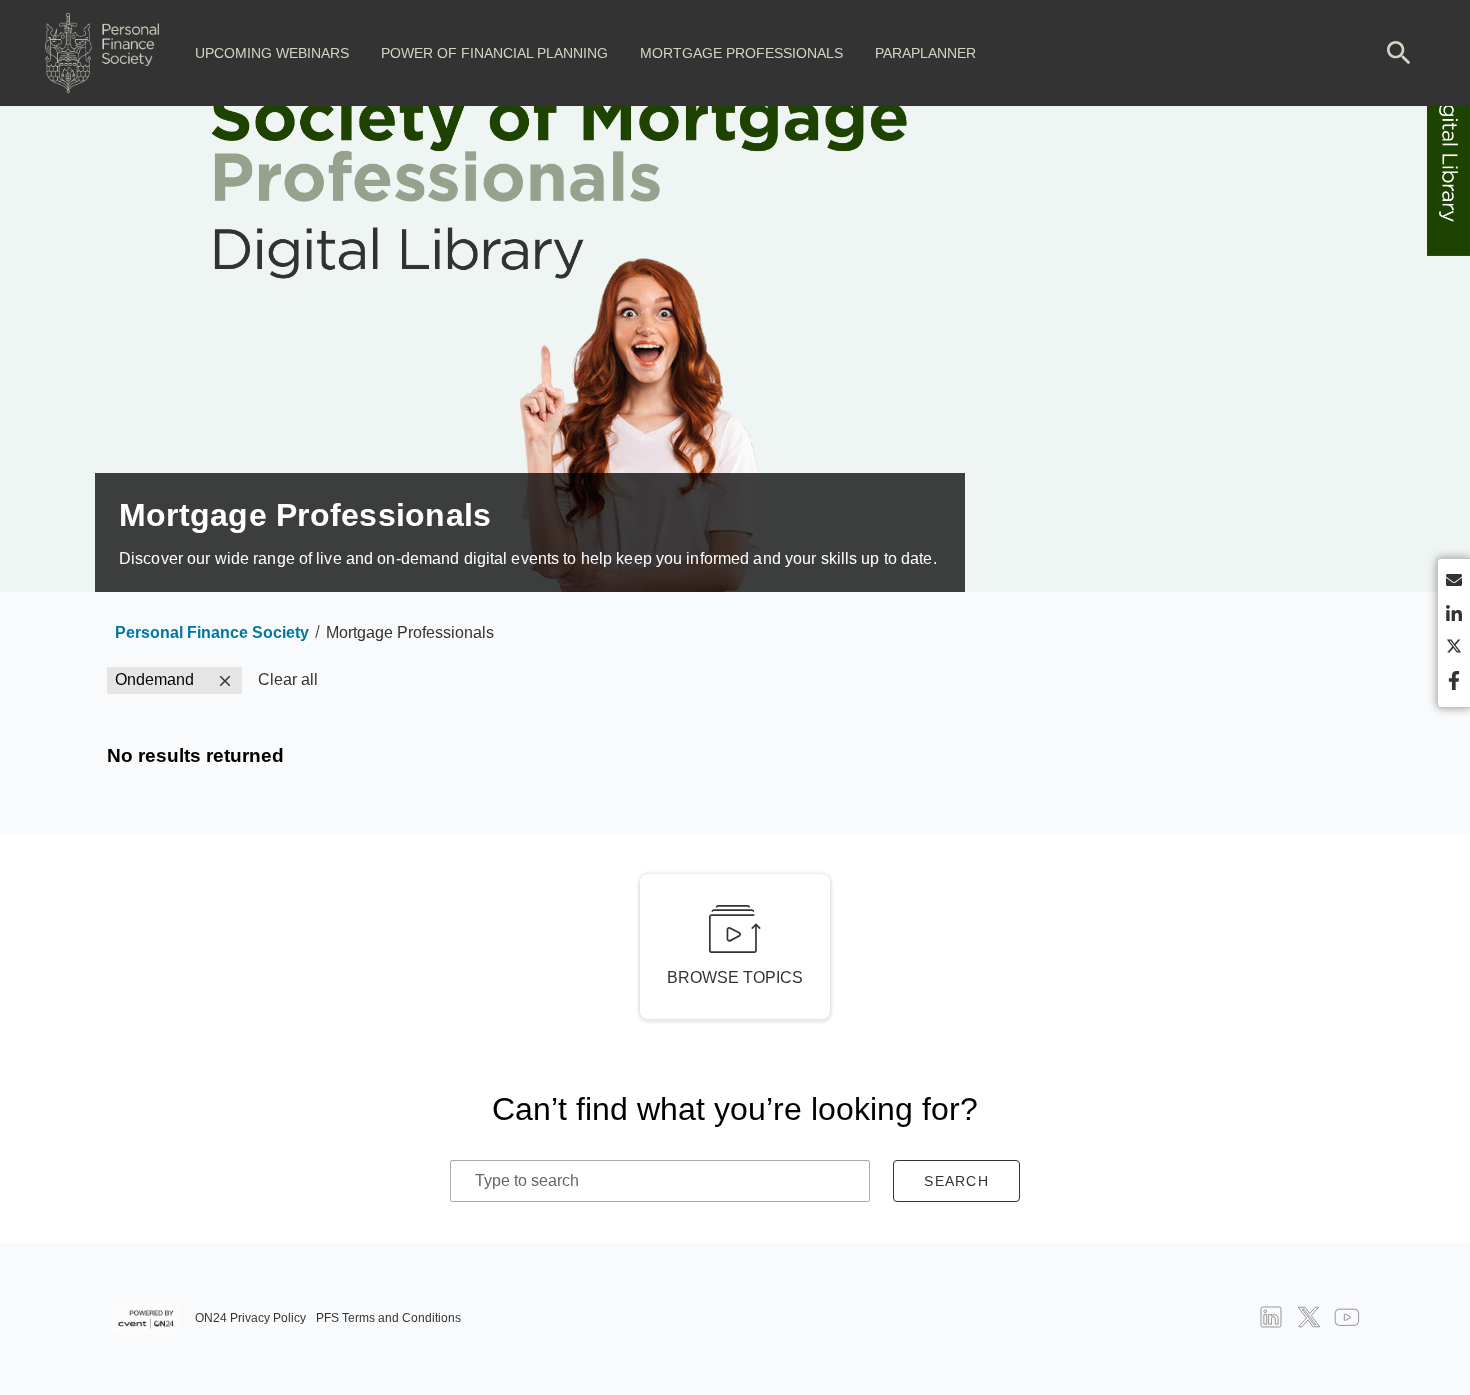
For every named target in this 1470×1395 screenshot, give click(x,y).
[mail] (1454, 583)
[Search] (1399, 53)
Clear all (288, 679)
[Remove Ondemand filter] (225, 681)
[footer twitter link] (1309, 1319)
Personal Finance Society (212, 632)
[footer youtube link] (1347, 1319)
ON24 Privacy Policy (250, 1318)
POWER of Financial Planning (494, 53)
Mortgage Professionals (741, 53)
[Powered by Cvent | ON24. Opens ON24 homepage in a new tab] (148, 1319)
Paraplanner (925, 53)
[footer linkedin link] (1271, 1319)
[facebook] (1454, 682)
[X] (1454, 649)
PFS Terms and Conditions (388, 1318)
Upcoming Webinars (272, 53)
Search (956, 1181)
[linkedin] (1454, 616)
